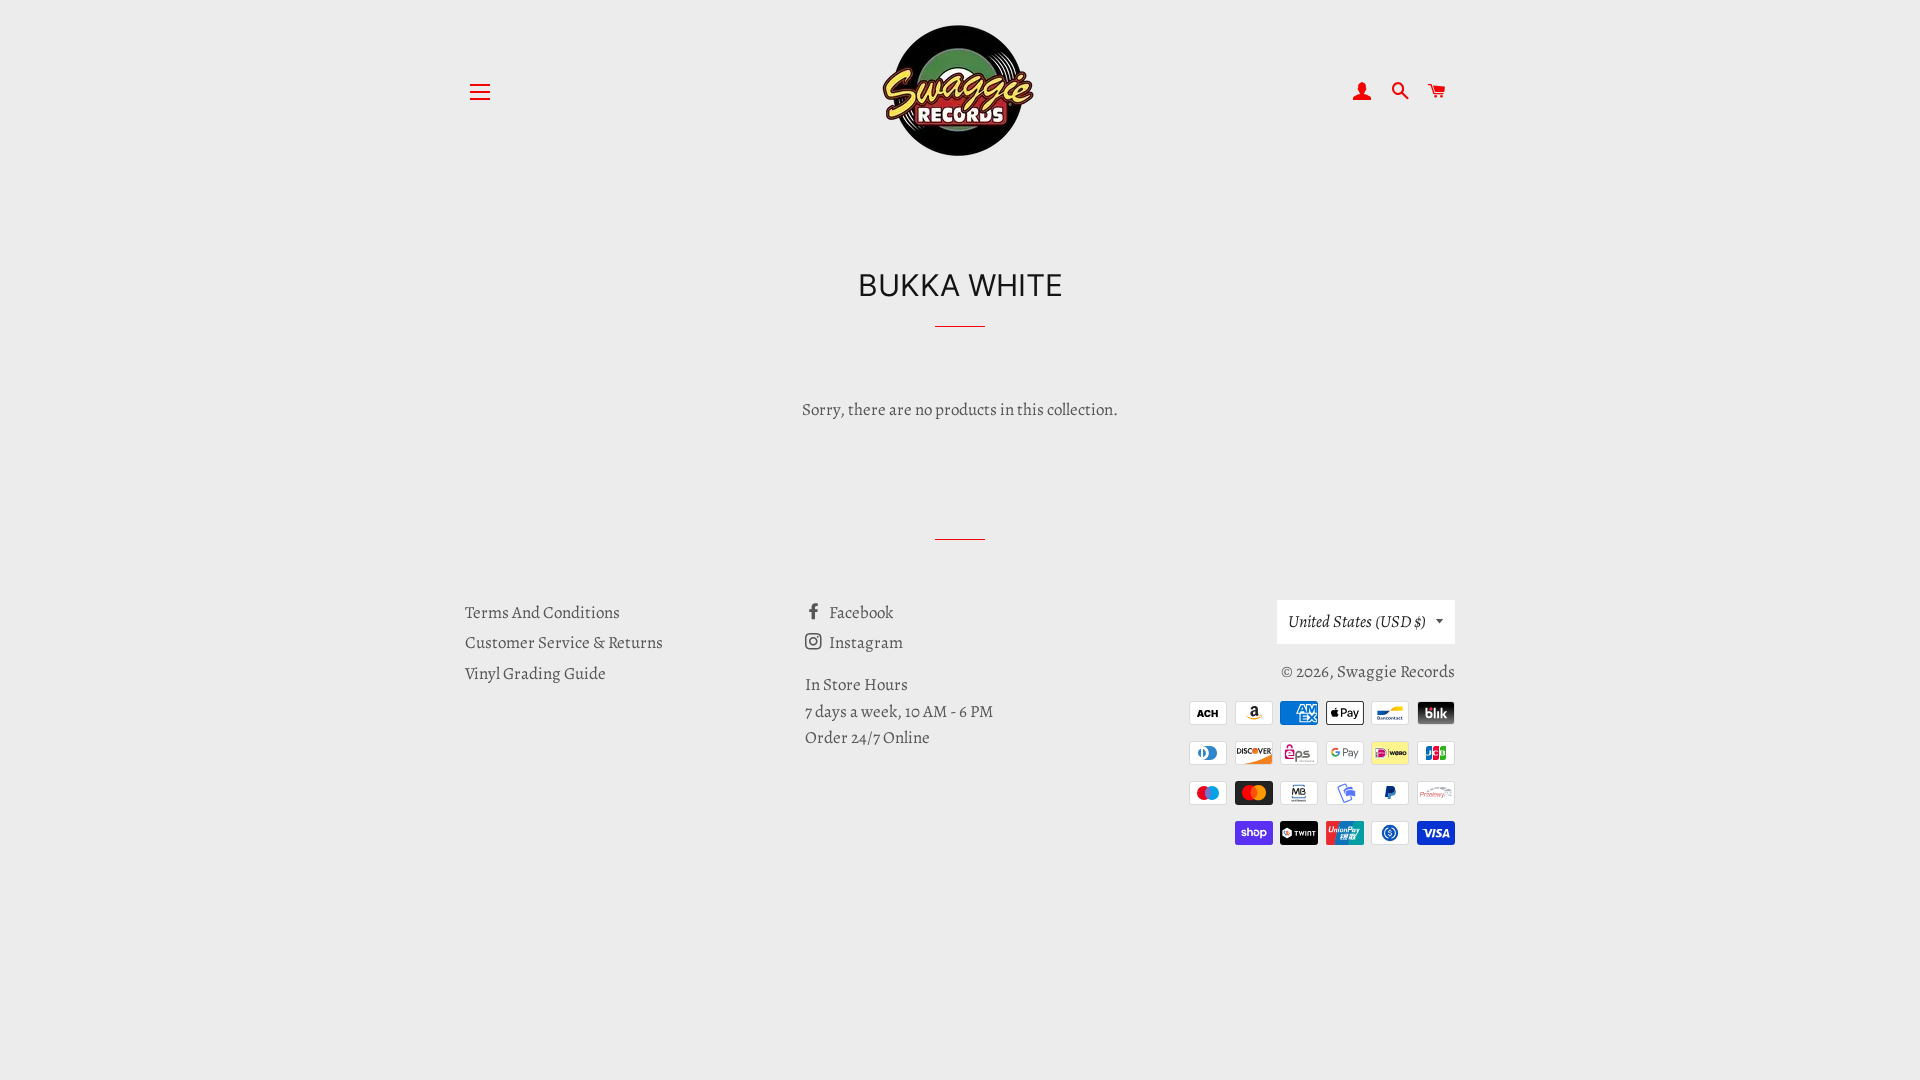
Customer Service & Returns (564, 642)
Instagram (864, 642)
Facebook (859, 612)
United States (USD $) (1357, 621)
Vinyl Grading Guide (535, 673)
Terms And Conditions (542, 612)
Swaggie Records (1396, 671)
